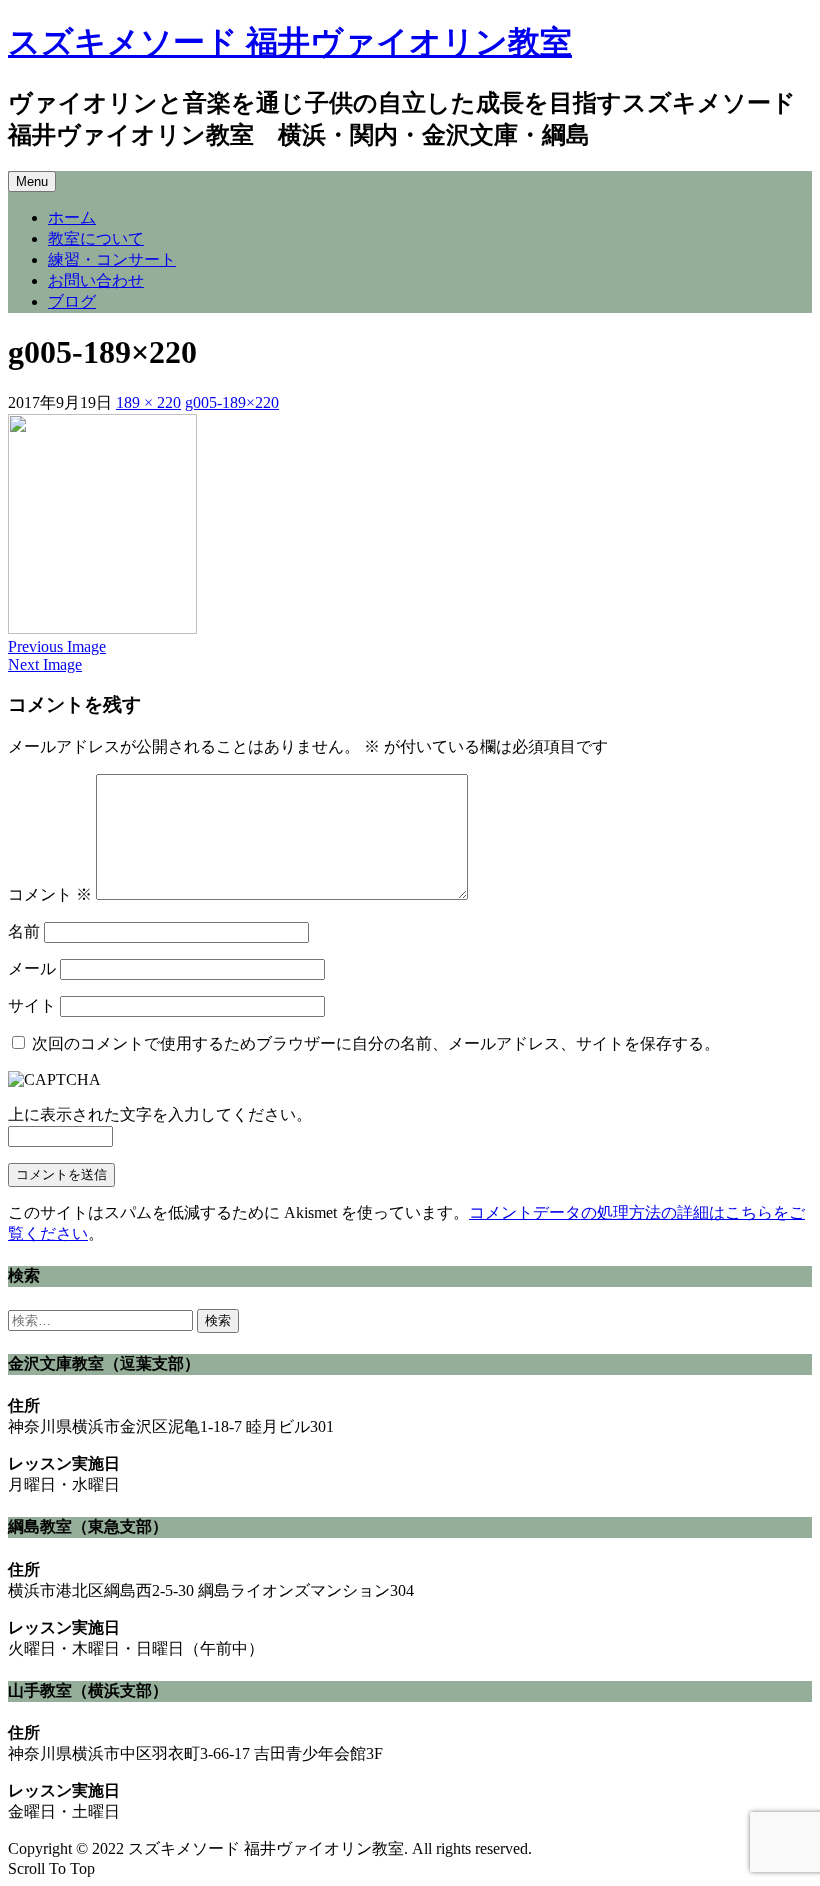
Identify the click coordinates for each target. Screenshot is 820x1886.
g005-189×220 (232, 402)
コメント (50, 894)
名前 (24, 931)
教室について (96, 238)
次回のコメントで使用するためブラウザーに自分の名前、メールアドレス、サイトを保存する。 (376, 1043)
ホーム (72, 217)
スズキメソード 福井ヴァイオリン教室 (290, 42)
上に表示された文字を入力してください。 (160, 1114)
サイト (32, 1005)
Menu (32, 181)
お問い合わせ (96, 280)
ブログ (72, 301)
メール (32, 968)
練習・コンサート (112, 259)
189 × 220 (148, 402)
